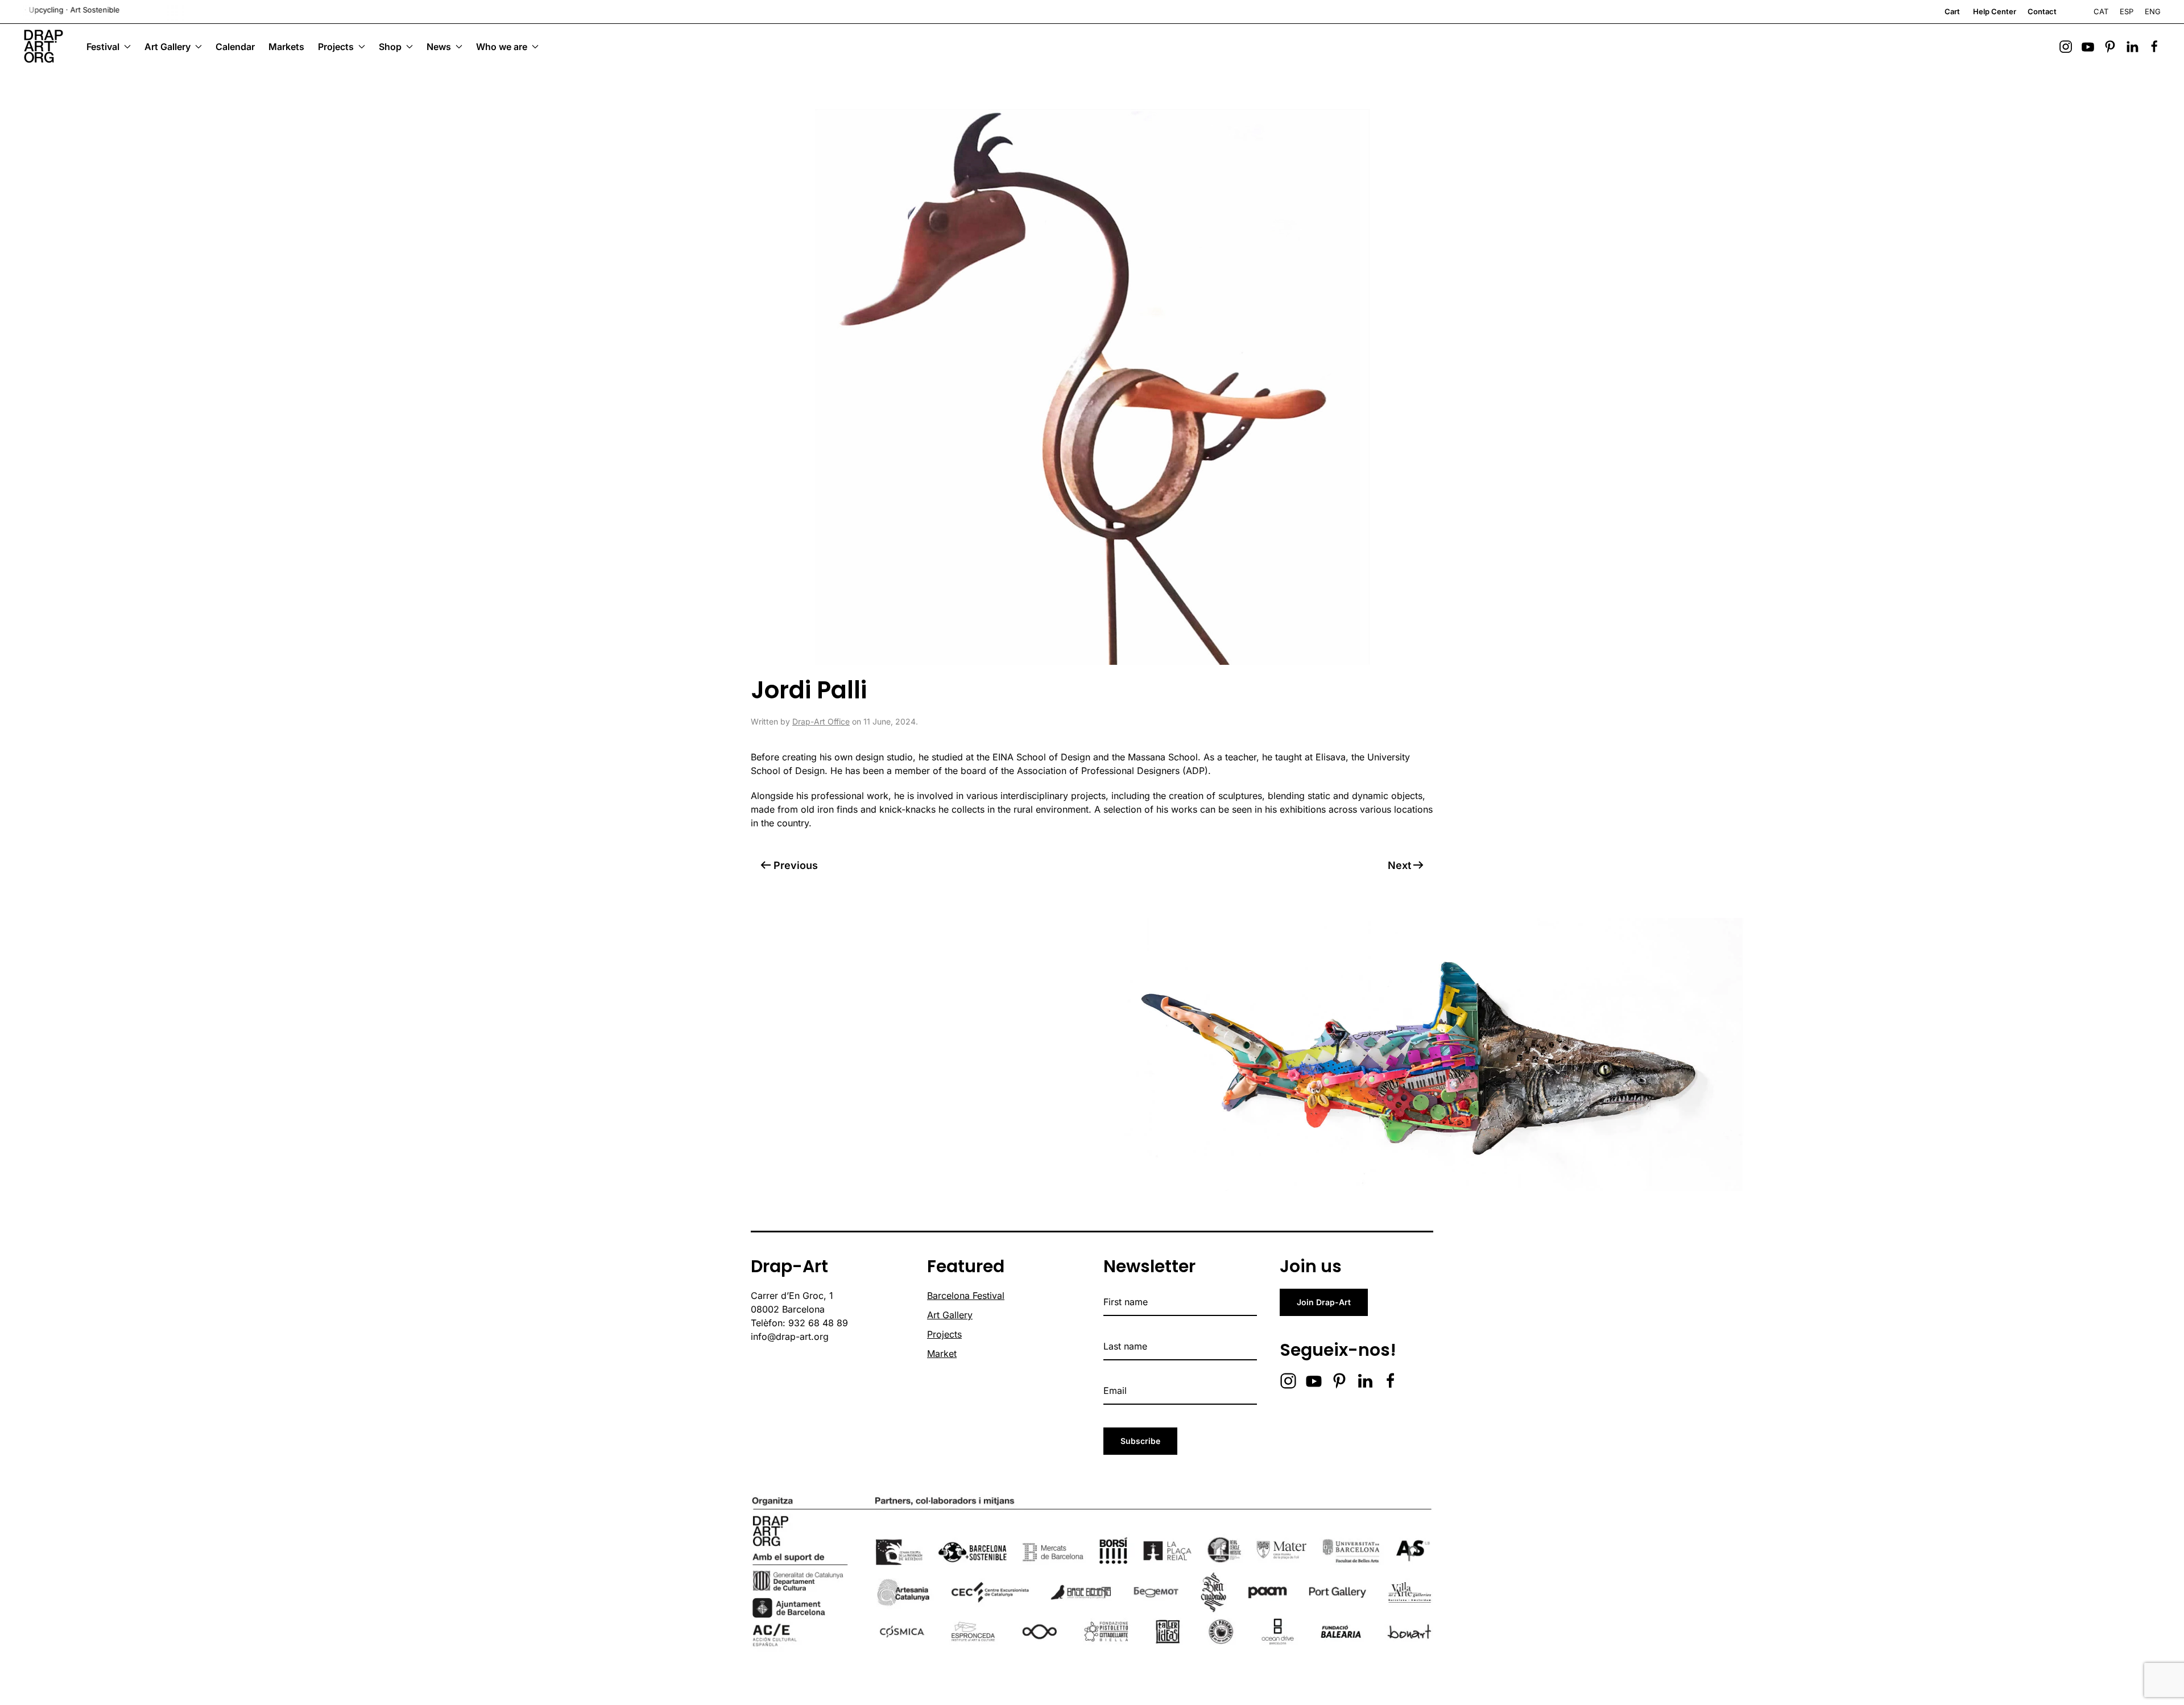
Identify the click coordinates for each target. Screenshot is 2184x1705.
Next (1399, 865)
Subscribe (1140, 1441)
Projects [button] (336, 47)
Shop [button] (390, 47)
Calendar (235, 47)
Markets (286, 47)
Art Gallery (950, 1315)
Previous (796, 865)
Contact (2042, 11)
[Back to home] (43, 47)
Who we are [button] (502, 47)
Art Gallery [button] (167, 47)
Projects (944, 1334)
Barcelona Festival (966, 1296)
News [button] (439, 47)
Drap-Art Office (821, 721)
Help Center (1995, 11)
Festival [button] (103, 47)
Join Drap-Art (1324, 1302)
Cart (1952, 11)
